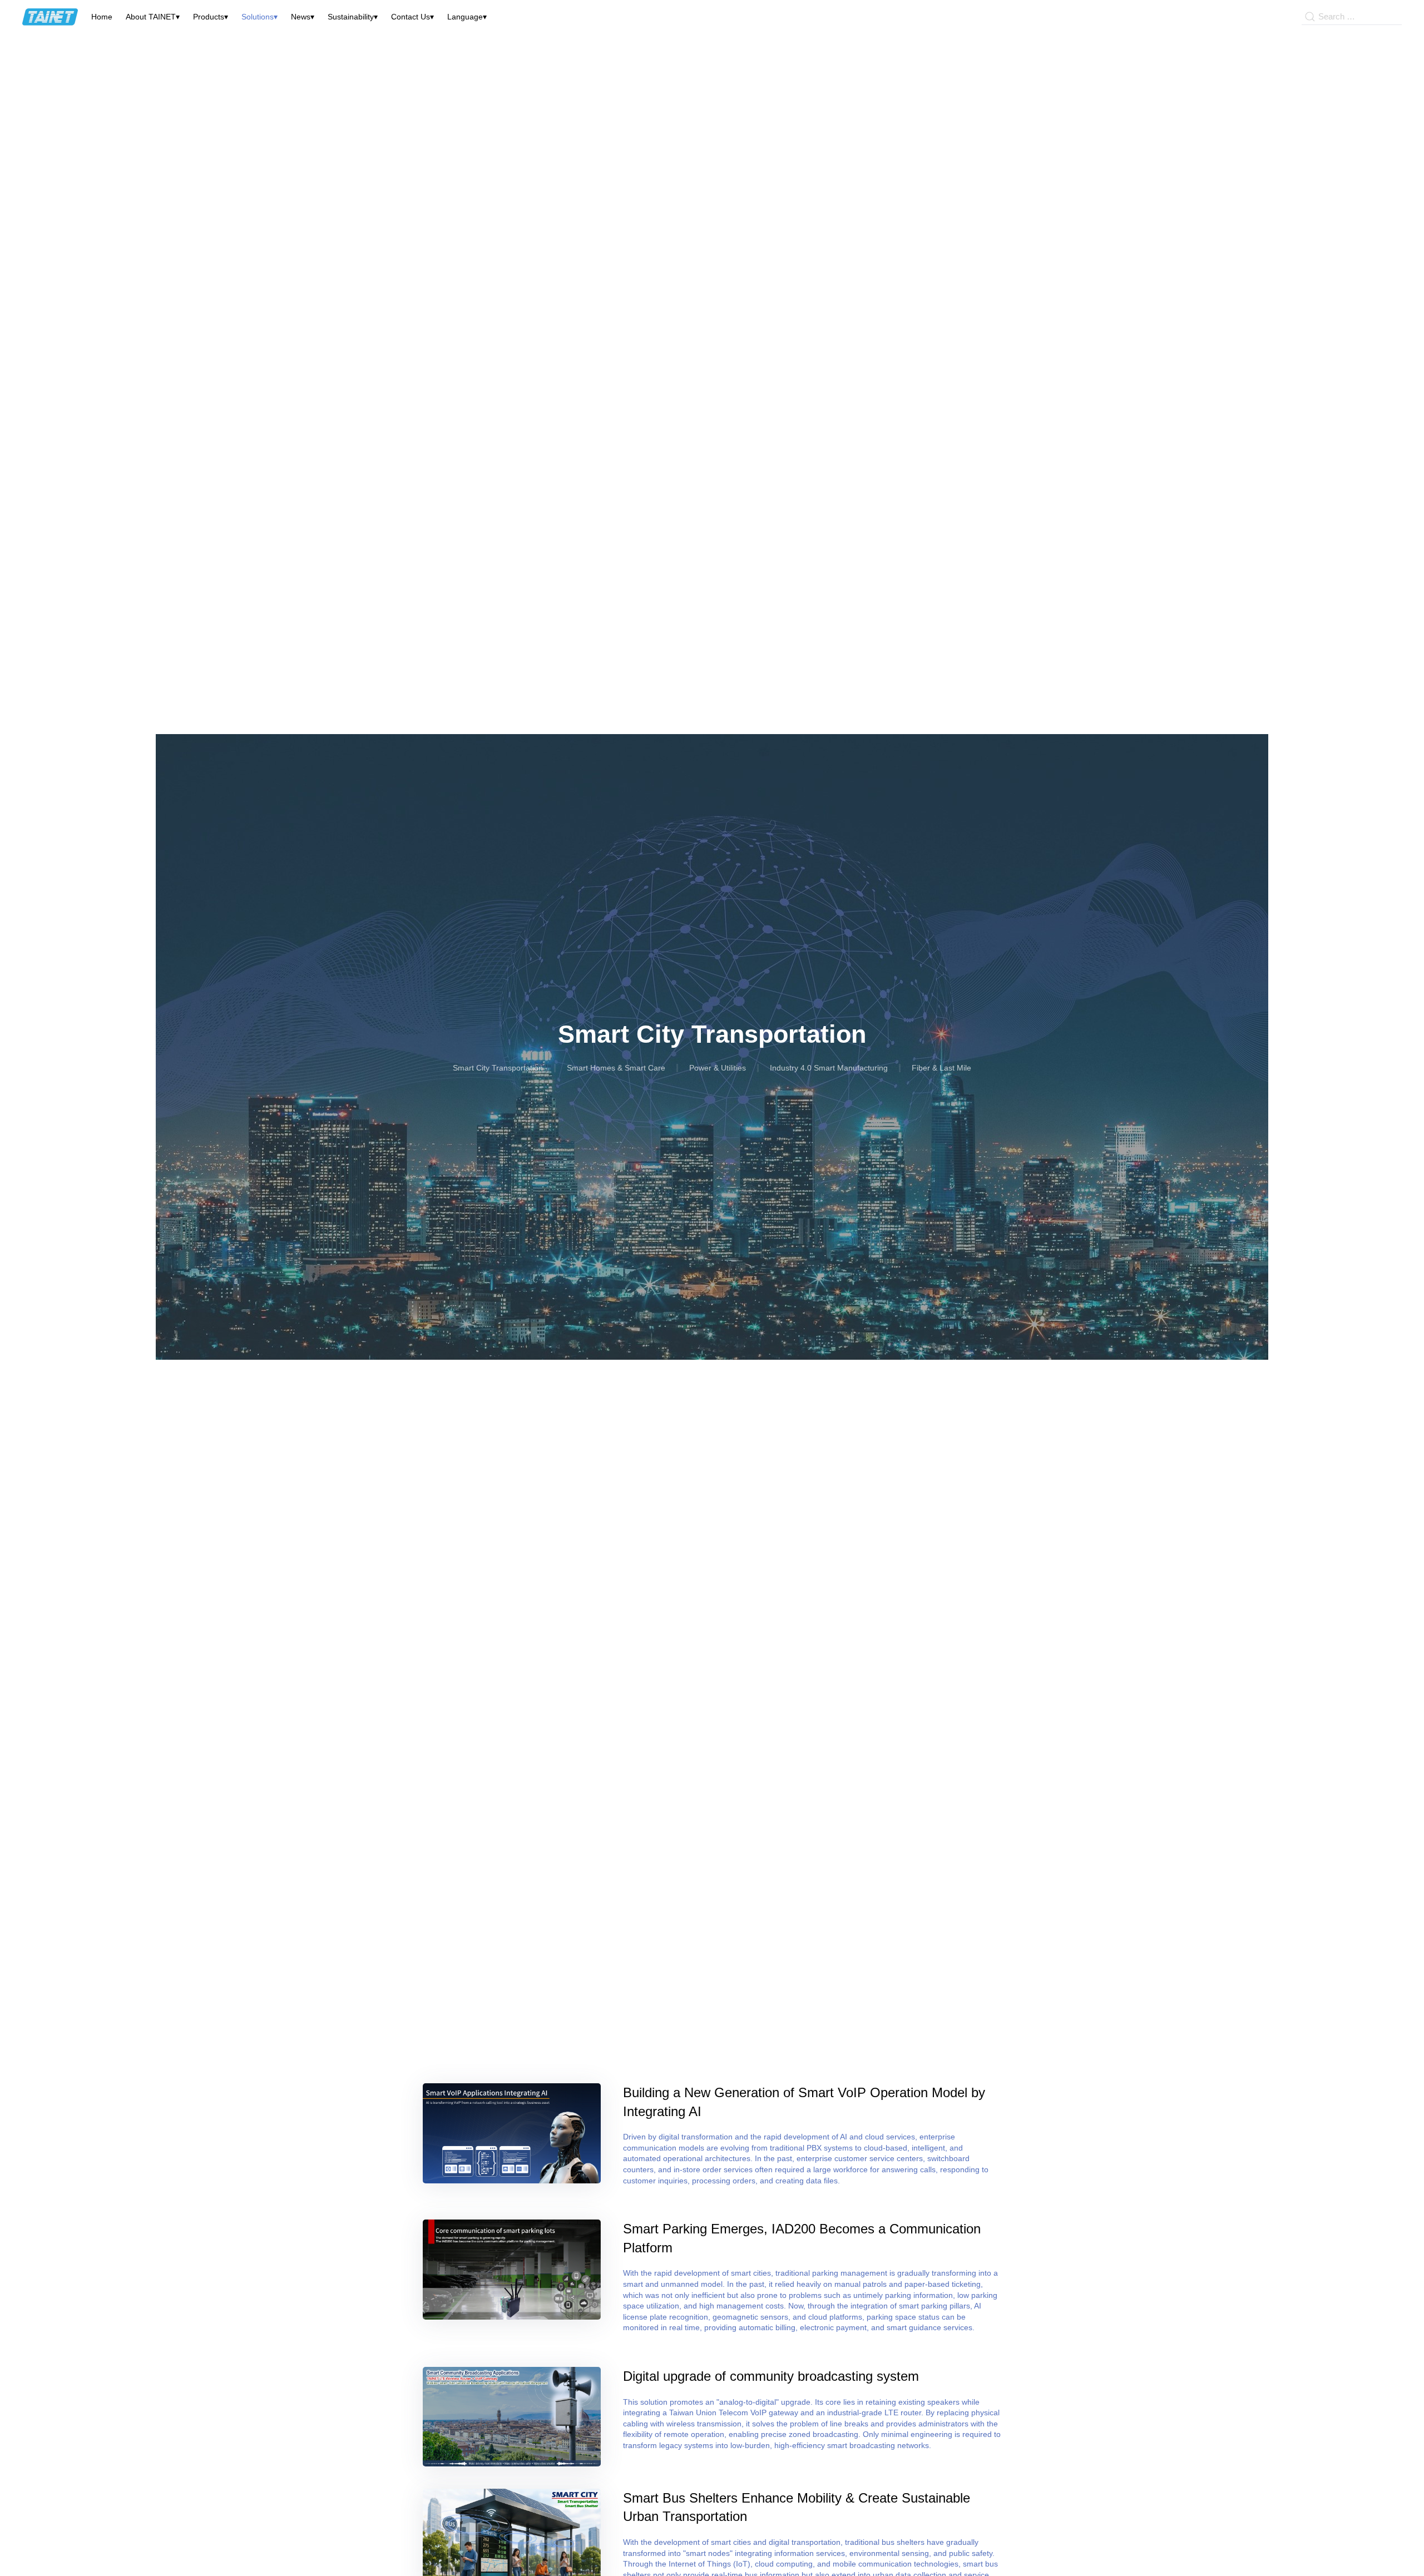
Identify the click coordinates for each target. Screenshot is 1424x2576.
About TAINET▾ (153, 17)
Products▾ (211, 17)
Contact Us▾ (412, 17)
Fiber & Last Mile (941, 1068)
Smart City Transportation (498, 1068)
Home (102, 17)
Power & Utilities (718, 1068)
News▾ (303, 17)
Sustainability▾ (353, 17)
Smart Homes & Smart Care (616, 1068)
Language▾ (467, 17)
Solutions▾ (259, 17)
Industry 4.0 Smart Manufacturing (829, 1068)
